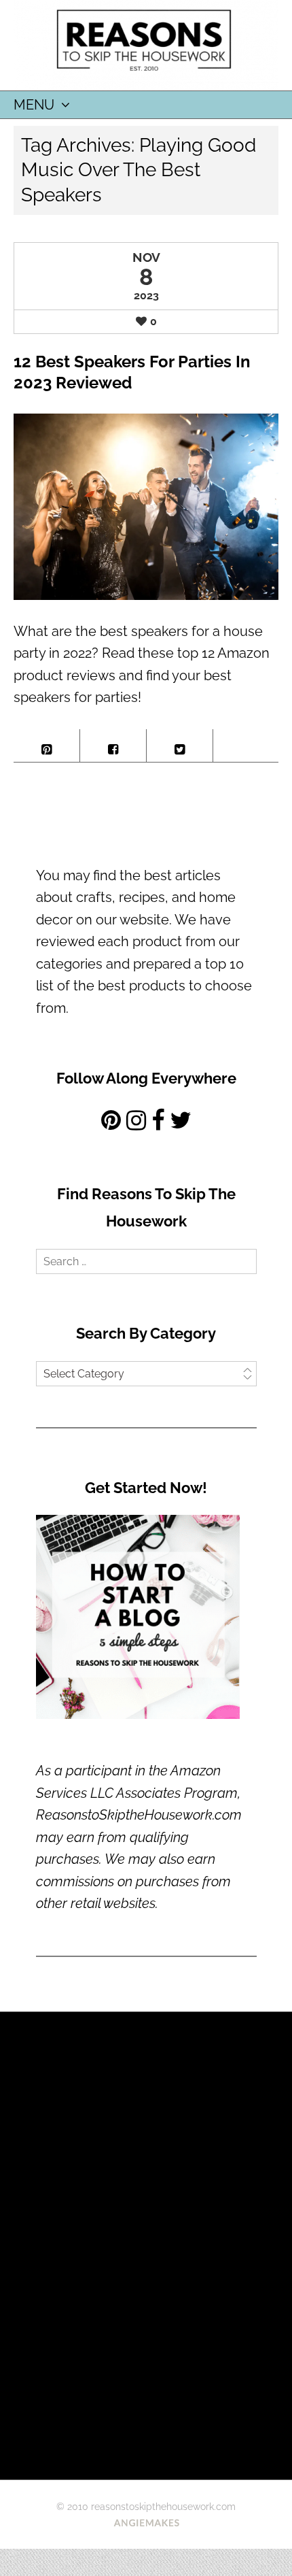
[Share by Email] (246, 741)
